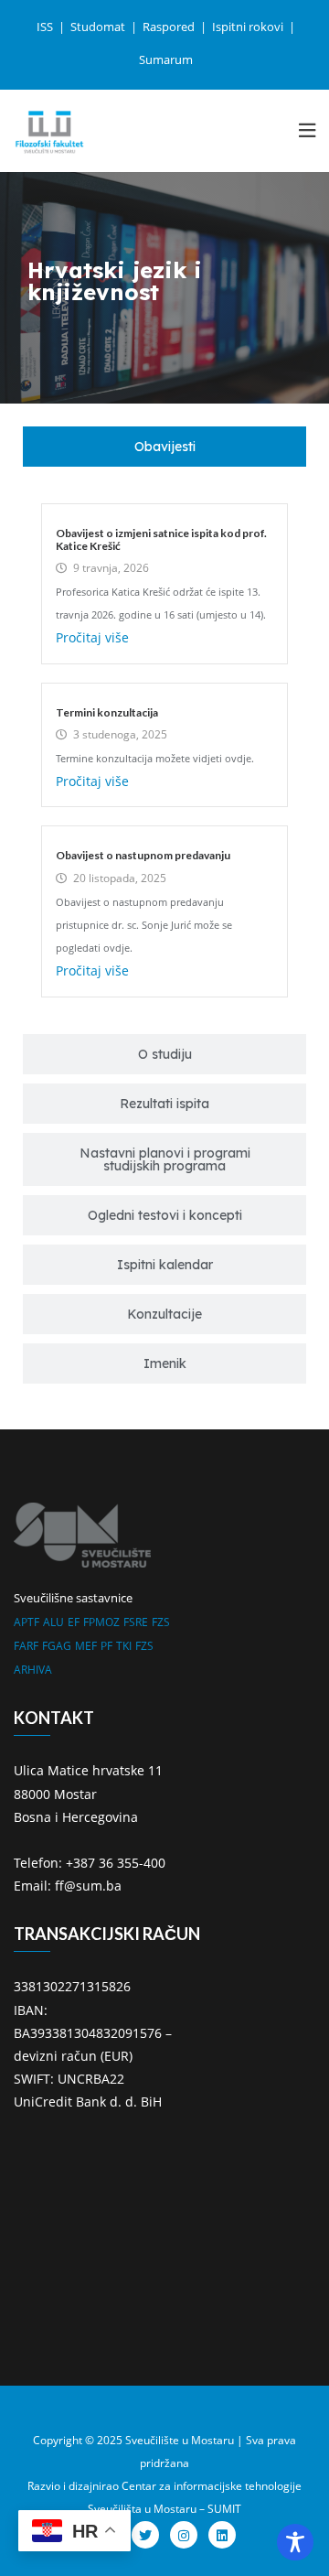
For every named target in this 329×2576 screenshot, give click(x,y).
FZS (161, 1622)
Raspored (170, 27)
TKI (124, 1646)
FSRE (136, 1622)
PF (106, 1646)
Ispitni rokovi (249, 27)
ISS (46, 27)
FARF (26, 1646)
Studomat (99, 27)
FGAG (57, 1646)
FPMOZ (101, 1622)
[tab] (164, 447)
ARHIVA (33, 1670)
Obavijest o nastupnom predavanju (143, 855)
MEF (86, 1646)
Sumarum (166, 59)
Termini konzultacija (107, 712)
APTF (27, 1622)
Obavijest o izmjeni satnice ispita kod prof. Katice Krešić (161, 539)
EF (74, 1622)
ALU (53, 1622)
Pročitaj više (92, 637)
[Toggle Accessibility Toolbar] (295, 2542)
